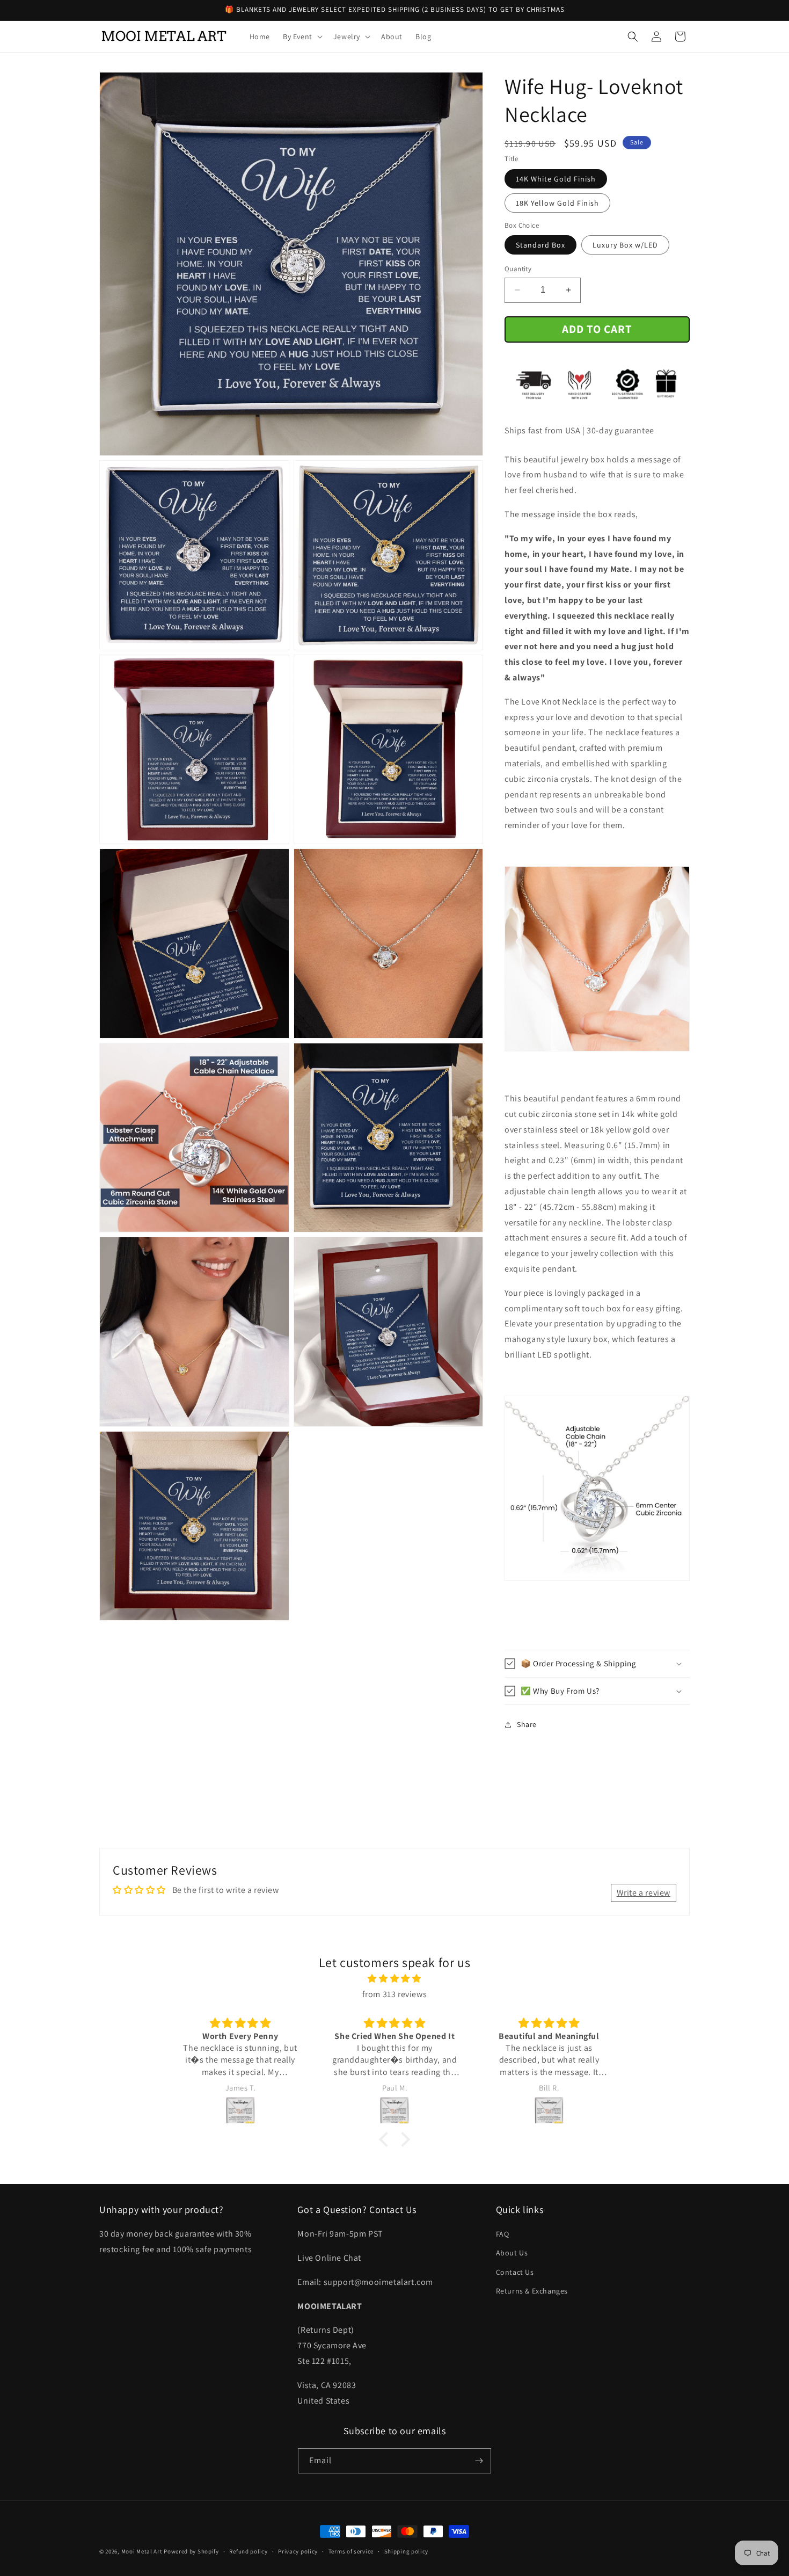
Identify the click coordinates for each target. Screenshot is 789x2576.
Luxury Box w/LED (625, 245)
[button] (302, 37)
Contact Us (515, 2272)
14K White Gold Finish (556, 179)
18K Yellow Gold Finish (557, 203)
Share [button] (527, 1724)
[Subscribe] (479, 2461)
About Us (512, 2253)
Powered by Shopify (191, 2551)
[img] (394, 1979)
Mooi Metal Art (142, 2551)
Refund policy (248, 2551)
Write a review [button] (644, 1893)
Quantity (518, 269)
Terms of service (351, 2551)
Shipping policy (407, 2551)
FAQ (503, 2234)
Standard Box (540, 245)
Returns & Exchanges (532, 2291)
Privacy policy (298, 2551)
